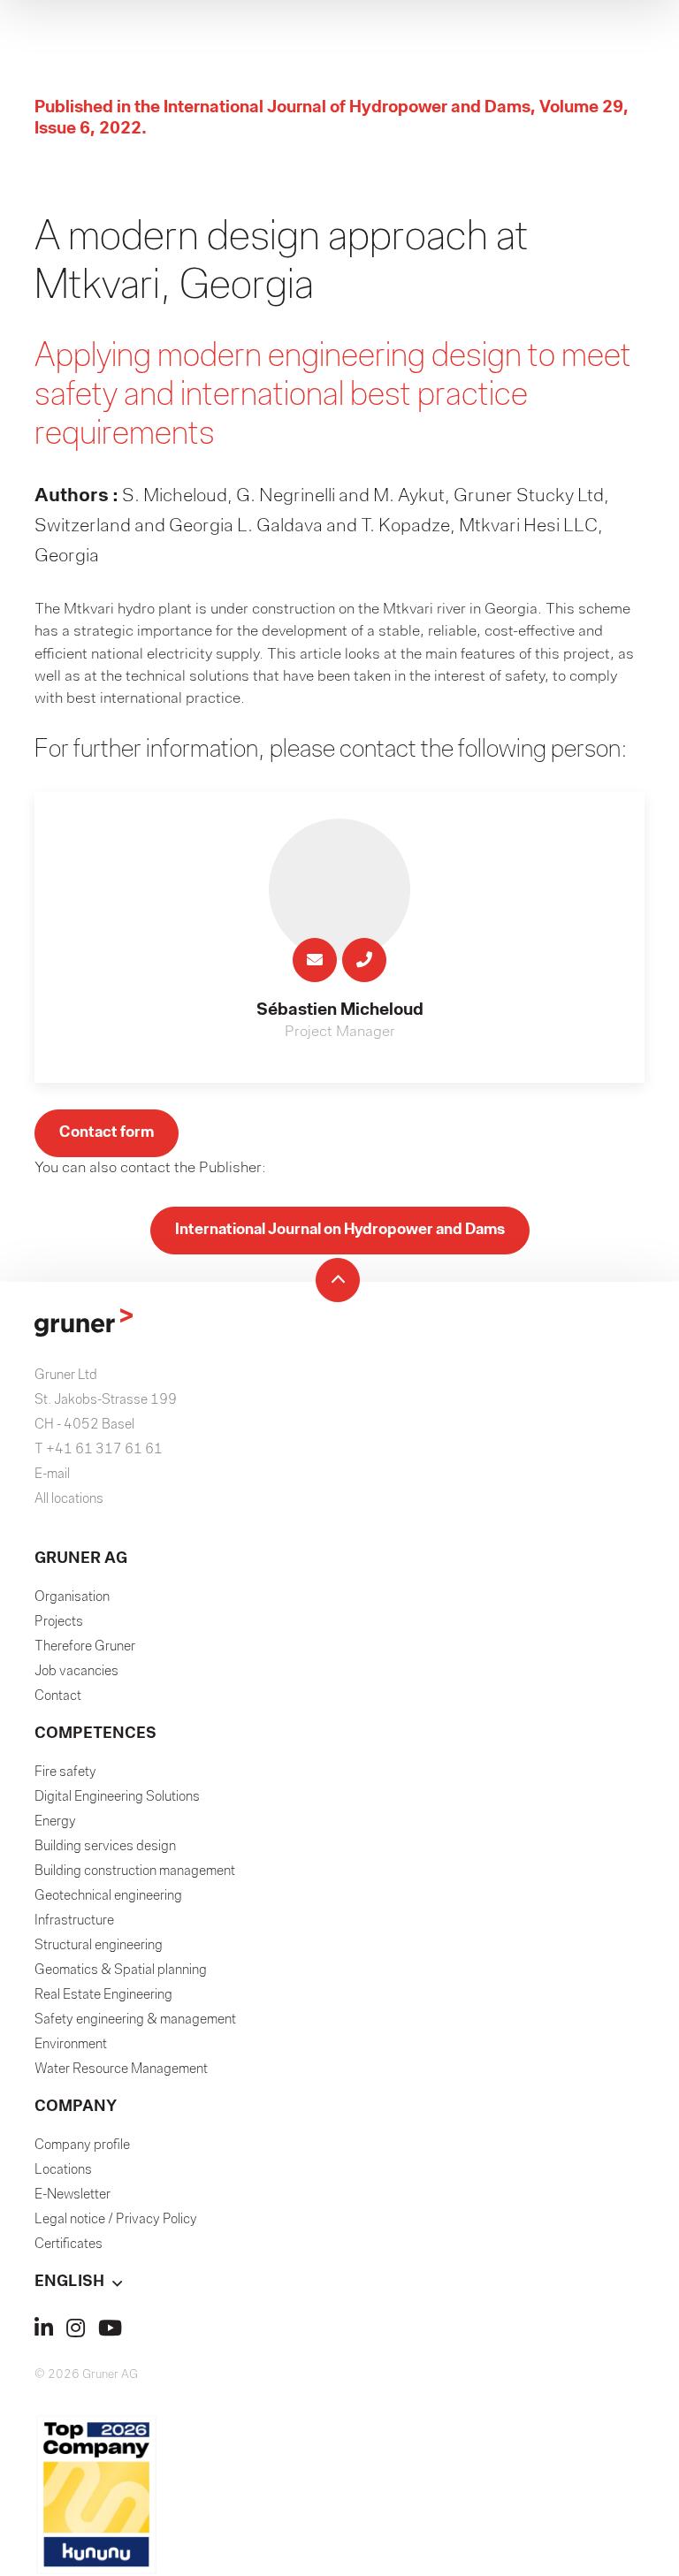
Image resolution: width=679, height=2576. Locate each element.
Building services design (105, 1847)
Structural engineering (99, 1946)
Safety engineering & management (135, 2020)
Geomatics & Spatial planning (121, 1970)
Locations (63, 2170)
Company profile (82, 2145)
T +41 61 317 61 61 (99, 1450)
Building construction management (135, 1871)
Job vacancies (76, 1672)
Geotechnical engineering (108, 1896)
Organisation (72, 1597)
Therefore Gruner (85, 1647)
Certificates (69, 2244)
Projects (59, 1622)
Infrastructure (74, 1921)
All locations (69, 1499)
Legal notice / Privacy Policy (116, 2220)
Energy (55, 1822)
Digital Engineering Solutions (117, 1797)
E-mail (52, 1475)
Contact (58, 1696)
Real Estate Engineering (103, 1995)
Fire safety (65, 1772)
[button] (339, 2283)
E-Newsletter (72, 2195)
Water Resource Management (121, 2069)
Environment (71, 2045)
